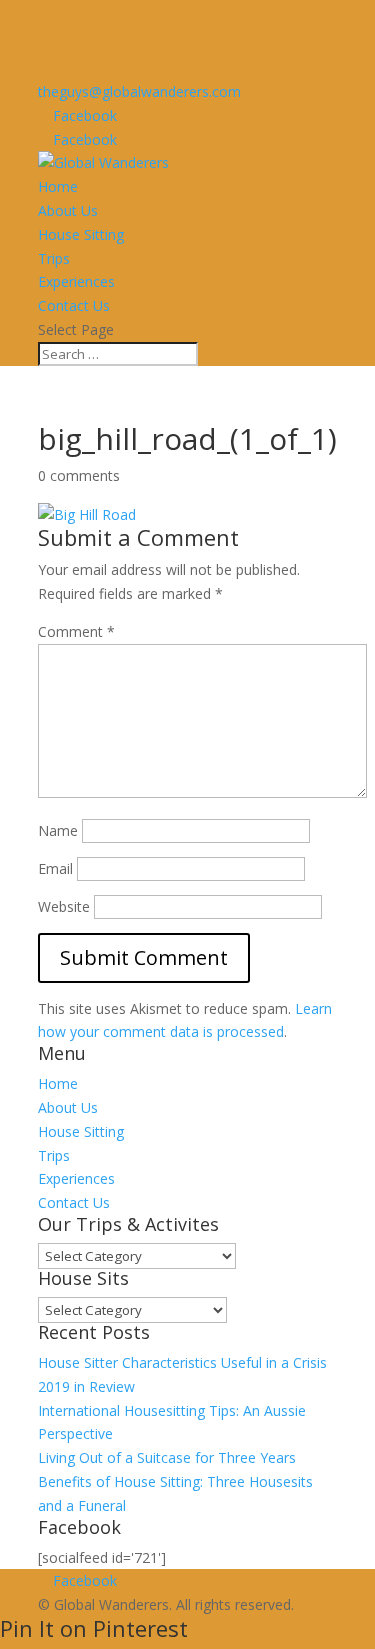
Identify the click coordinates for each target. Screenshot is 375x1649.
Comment (76, 631)
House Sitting (81, 234)
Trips (54, 258)
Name (58, 830)
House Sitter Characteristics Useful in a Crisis (182, 1362)
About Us (68, 210)
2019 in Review (86, 1386)
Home (58, 186)
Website (64, 906)
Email (55, 868)
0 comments (79, 475)
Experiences (76, 281)
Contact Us (74, 305)
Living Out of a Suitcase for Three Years (167, 1457)
